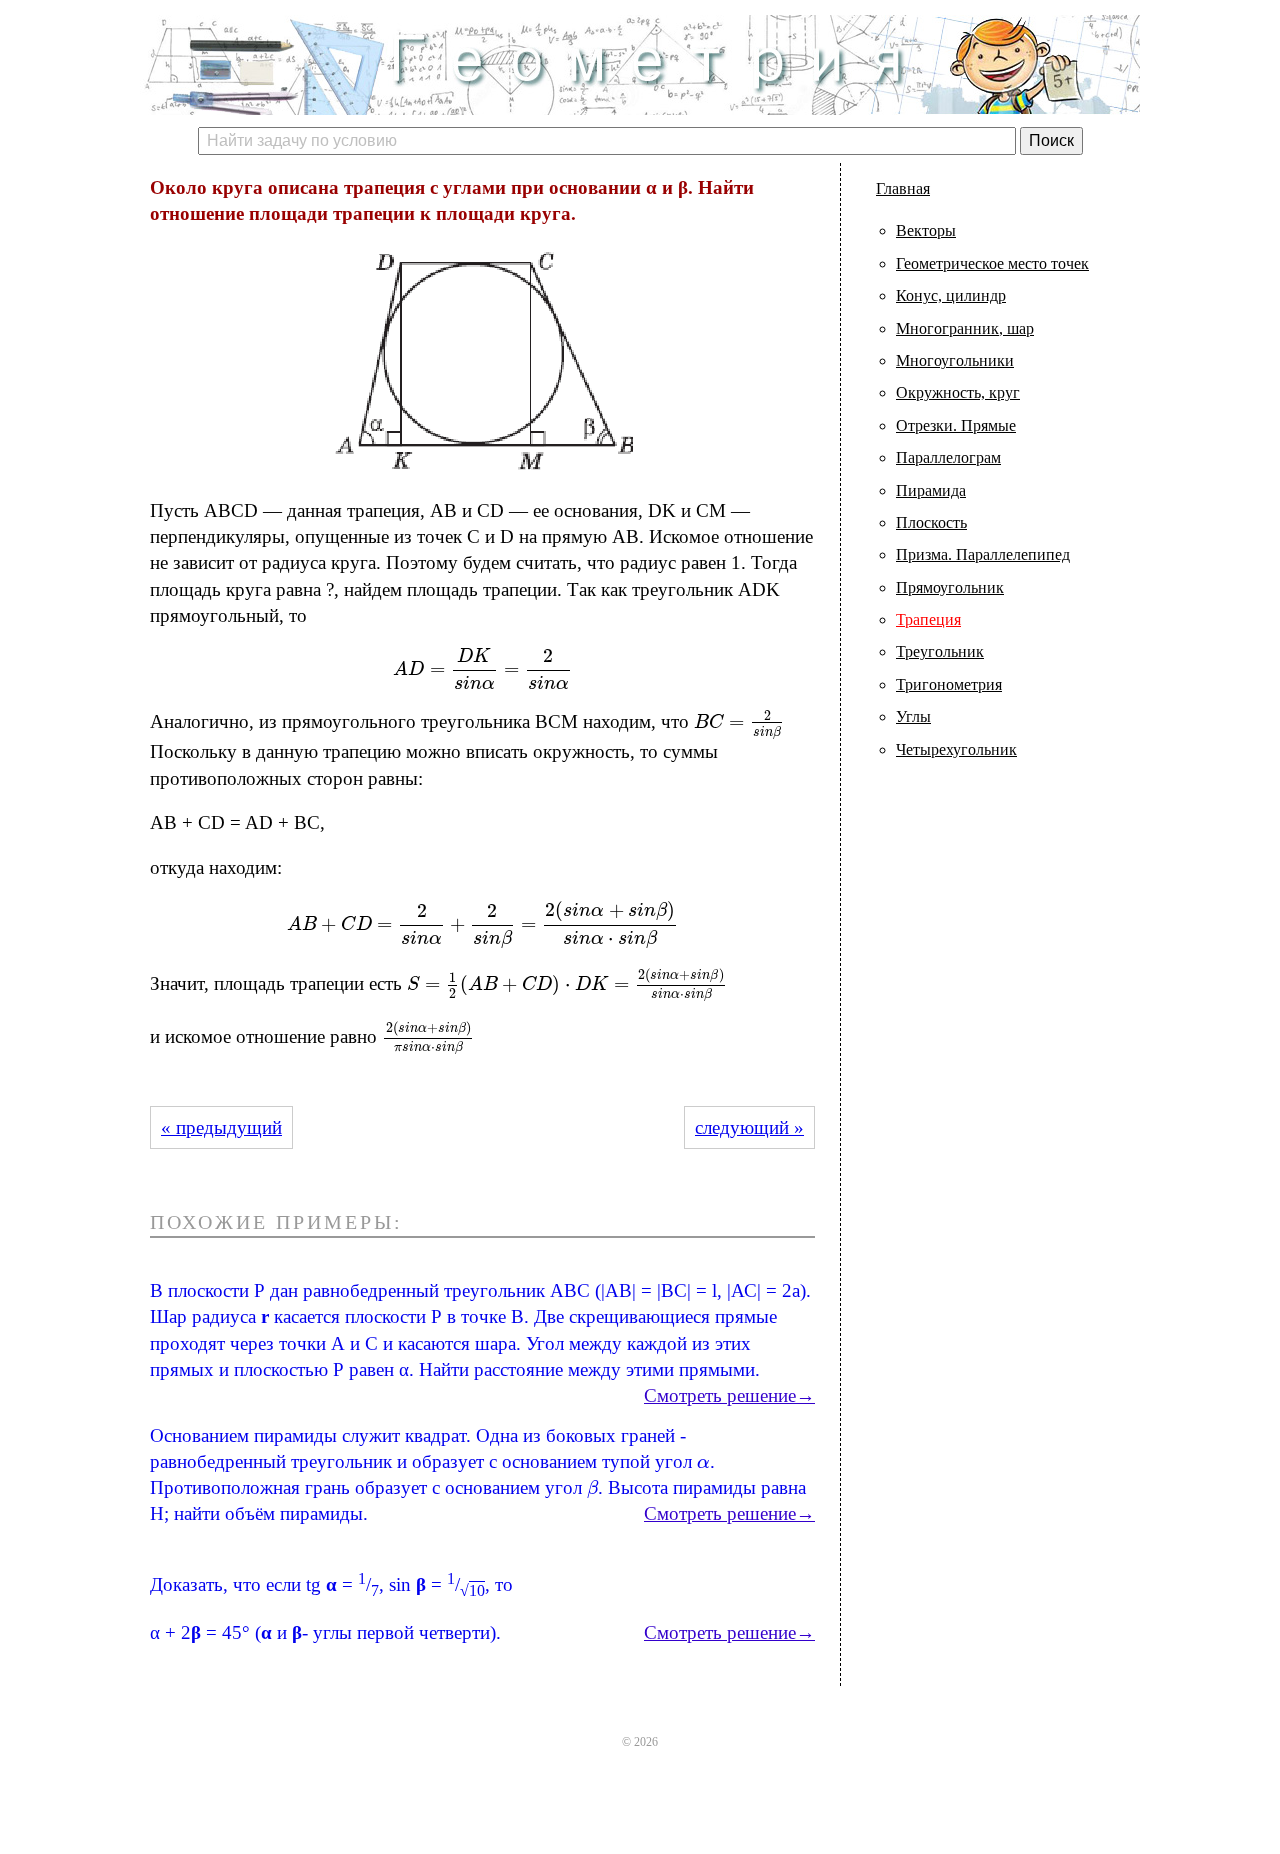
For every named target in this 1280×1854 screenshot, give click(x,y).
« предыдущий (221, 1127)
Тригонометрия (949, 684)
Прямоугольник (950, 587)
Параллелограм (948, 457)
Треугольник (940, 651)
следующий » (749, 1127)
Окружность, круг (958, 392)
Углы (913, 716)
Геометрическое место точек (992, 263)
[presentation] (482, 668)
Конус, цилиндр (951, 295)
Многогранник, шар (965, 328)
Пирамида (931, 490)
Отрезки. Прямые (956, 425)
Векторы (926, 230)
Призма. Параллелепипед (983, 554)
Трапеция (928, 619)
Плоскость (931, 522)
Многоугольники (955, 360)
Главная (903, 188)
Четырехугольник (956, 749)
